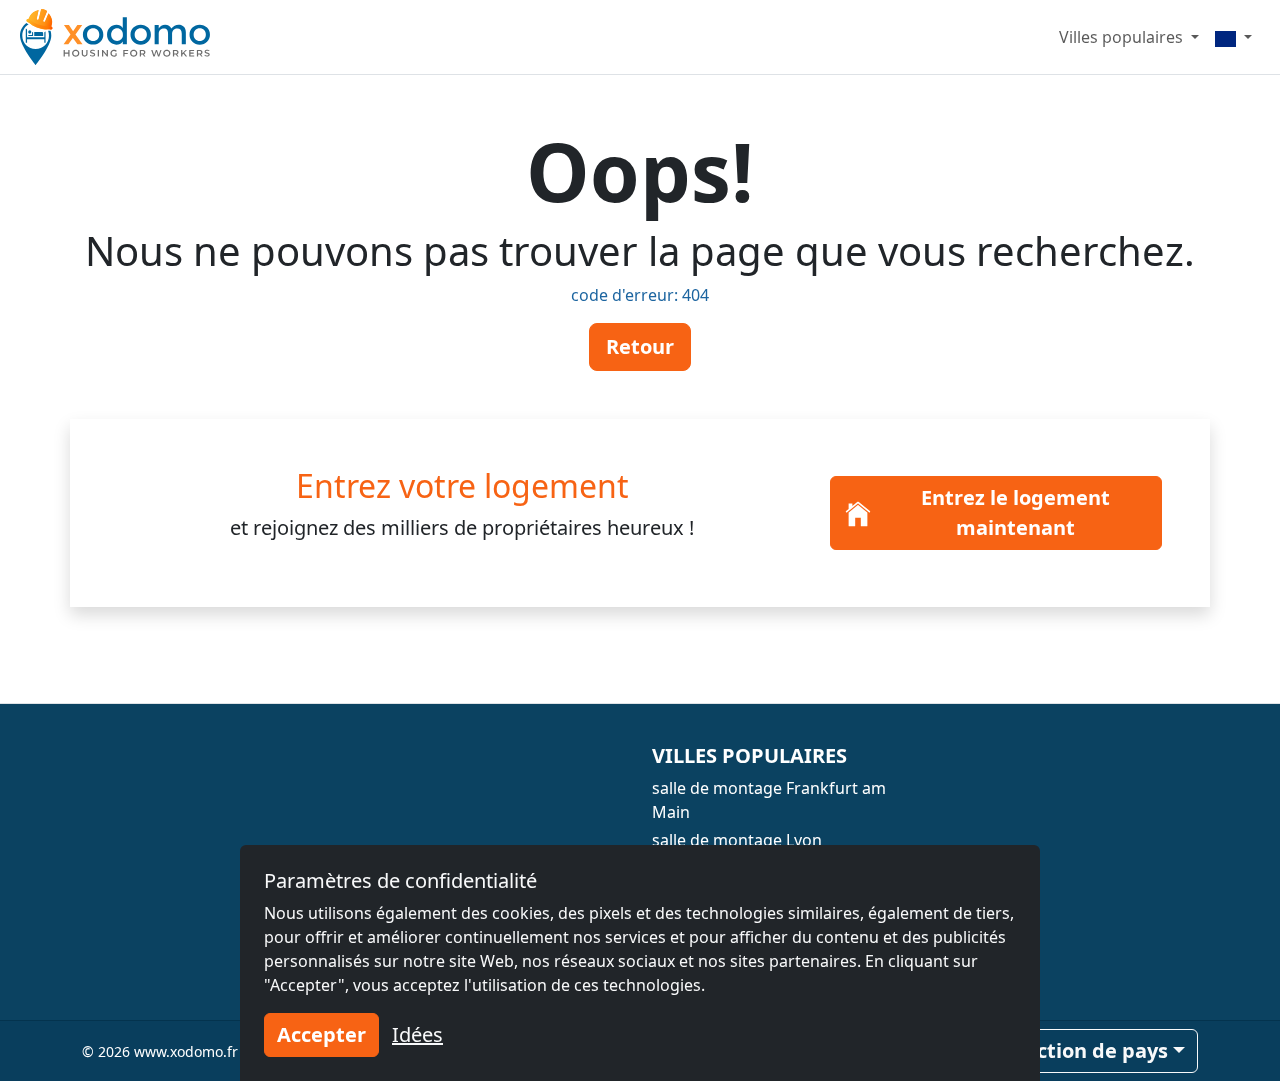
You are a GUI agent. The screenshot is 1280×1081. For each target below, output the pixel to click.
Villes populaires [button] (1123, 37)
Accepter (321, 1034)
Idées (417, 1034)
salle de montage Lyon (737, 840)
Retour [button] (640, 346)
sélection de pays (1082, 1050)
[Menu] (1233, 37)
